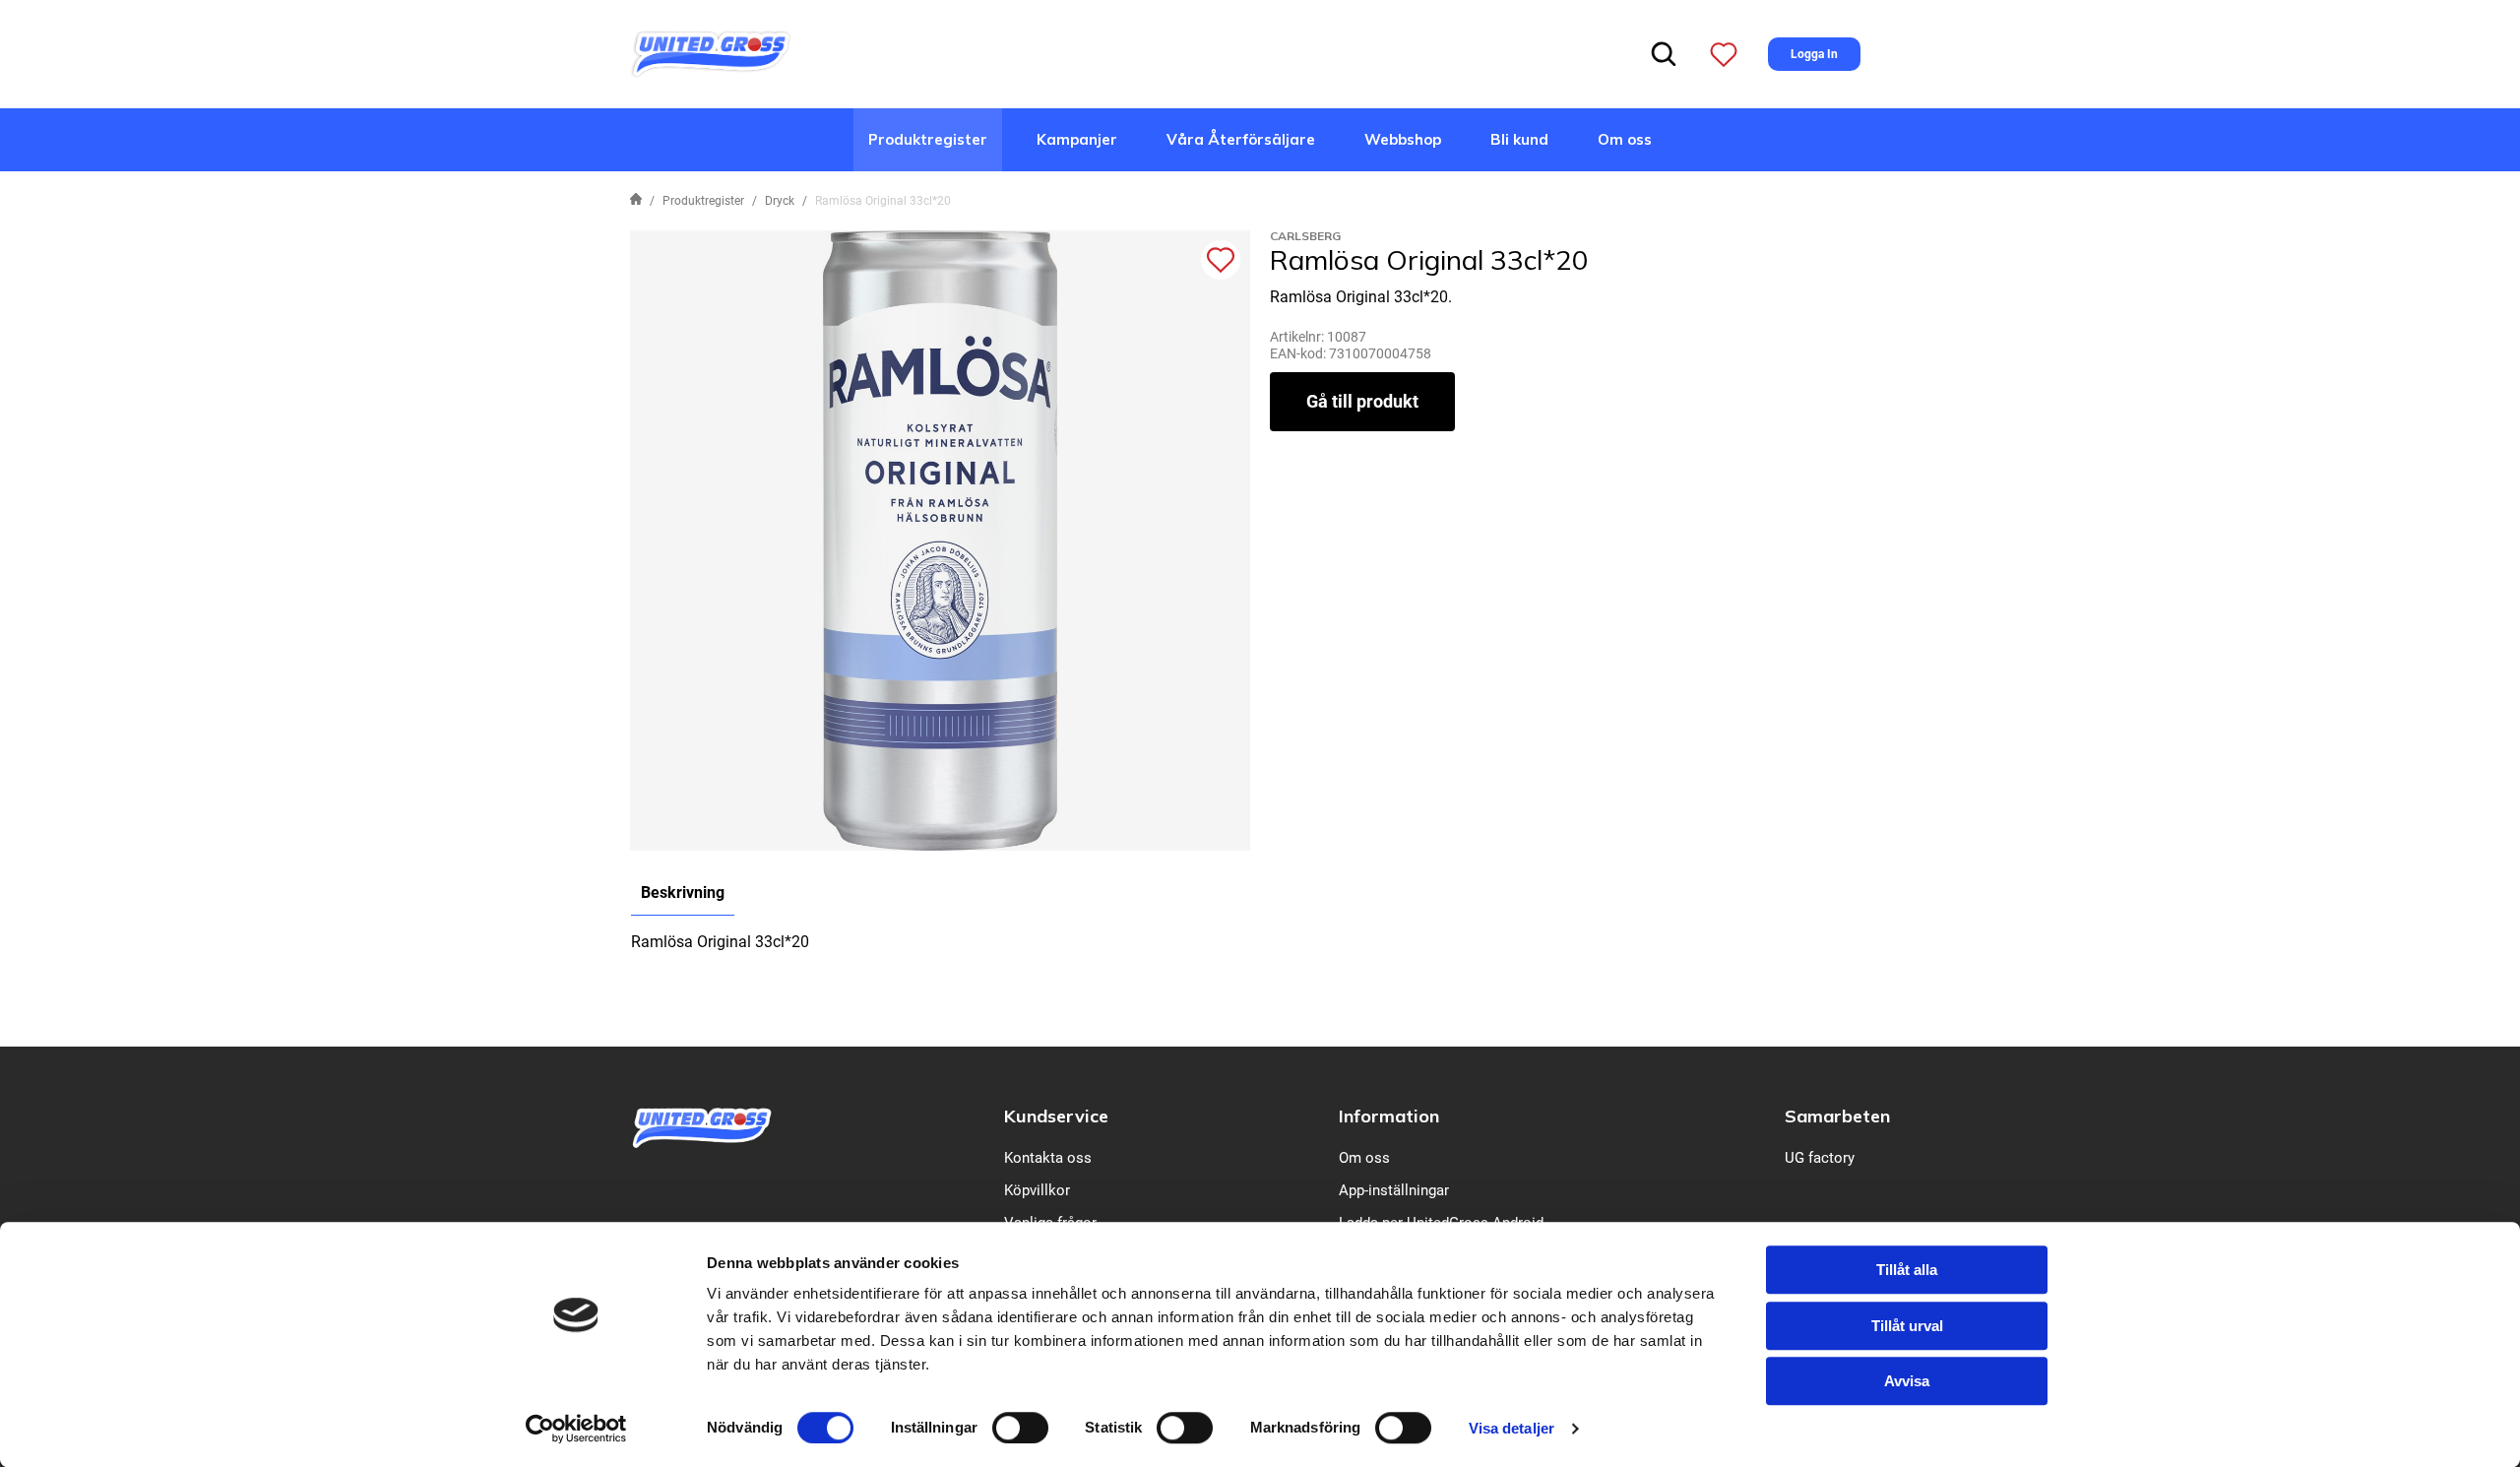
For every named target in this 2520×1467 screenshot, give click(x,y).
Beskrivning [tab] (683, 893)
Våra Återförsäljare (1241, 139)
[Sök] (1664, 54)
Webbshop (1403, 139)
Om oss (1625, 139)
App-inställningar (1394, 1190)
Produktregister (928, 139)
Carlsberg (1305, 236)
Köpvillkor (1037, 1190)
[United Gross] (711, 53)
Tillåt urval (1907, 1326)
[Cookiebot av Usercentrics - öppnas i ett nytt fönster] (576, 1429)
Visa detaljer (1512, 1428)
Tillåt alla (1907, 1270)
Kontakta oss (1048, 1158)
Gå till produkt (1362, 401)
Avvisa (1907, 1381)
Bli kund (1519, 139)
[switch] (1020, 1428)
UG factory (1820, 1158)
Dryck (780, 201)
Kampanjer (1077, 139)
